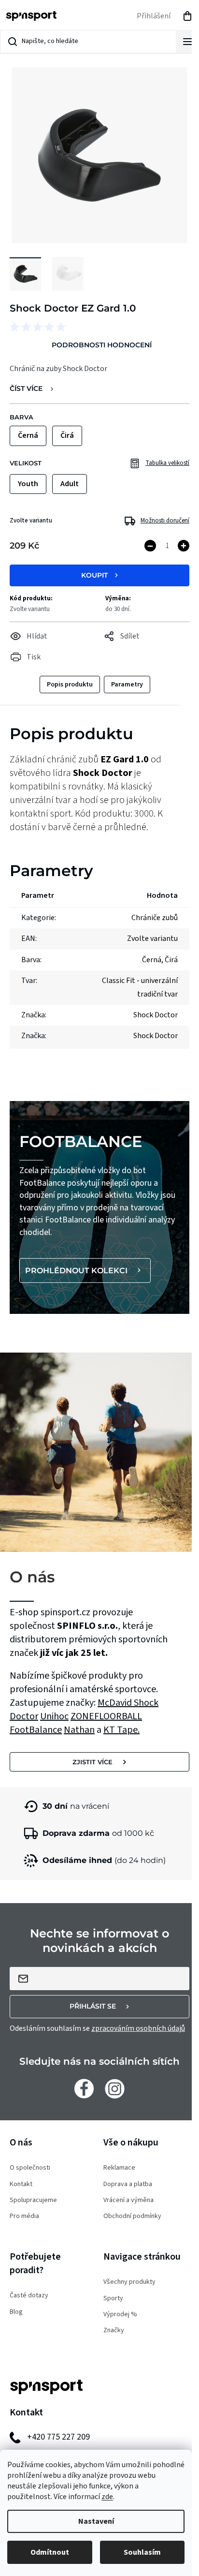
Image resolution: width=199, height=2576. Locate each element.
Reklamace (119, 2168)
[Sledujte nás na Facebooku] (84, 2088)
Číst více (26, 389)
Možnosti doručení (165, 521)
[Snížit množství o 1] (150, 546)
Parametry (127, 685)
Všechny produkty (129, 2282)
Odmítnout (50, 2552)
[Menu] (187, 42)
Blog (16, 2312)
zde (107, 2497)
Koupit (94, 575)
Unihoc (54, 1716)
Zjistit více (92, 1762)
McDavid (116, 1703)
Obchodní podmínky (132, 2216)
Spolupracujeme (33, 2200)
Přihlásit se (93, 2006)
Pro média (24, 2216)
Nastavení (96, 2521)
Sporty (113, 2299)
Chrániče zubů (155, 918)
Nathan (79, 1730)
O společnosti (30, 2168)
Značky (114, 2330)
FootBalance (36, 1730)
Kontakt (21, 2184)
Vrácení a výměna (128, 2200)
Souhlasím (142, 2552)
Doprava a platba (128, 2184)
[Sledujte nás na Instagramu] (115, 2088)
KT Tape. (121, 1730)
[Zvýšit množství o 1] (184, 546)
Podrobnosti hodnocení (102, 345)
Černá (152, 960)
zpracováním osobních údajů (138, 2028)
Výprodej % (120, 2315)
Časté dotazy (29, 2296)
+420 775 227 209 (58, 2437)
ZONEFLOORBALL (106, 1716)
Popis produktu (70, 685)
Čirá (171, 960)
